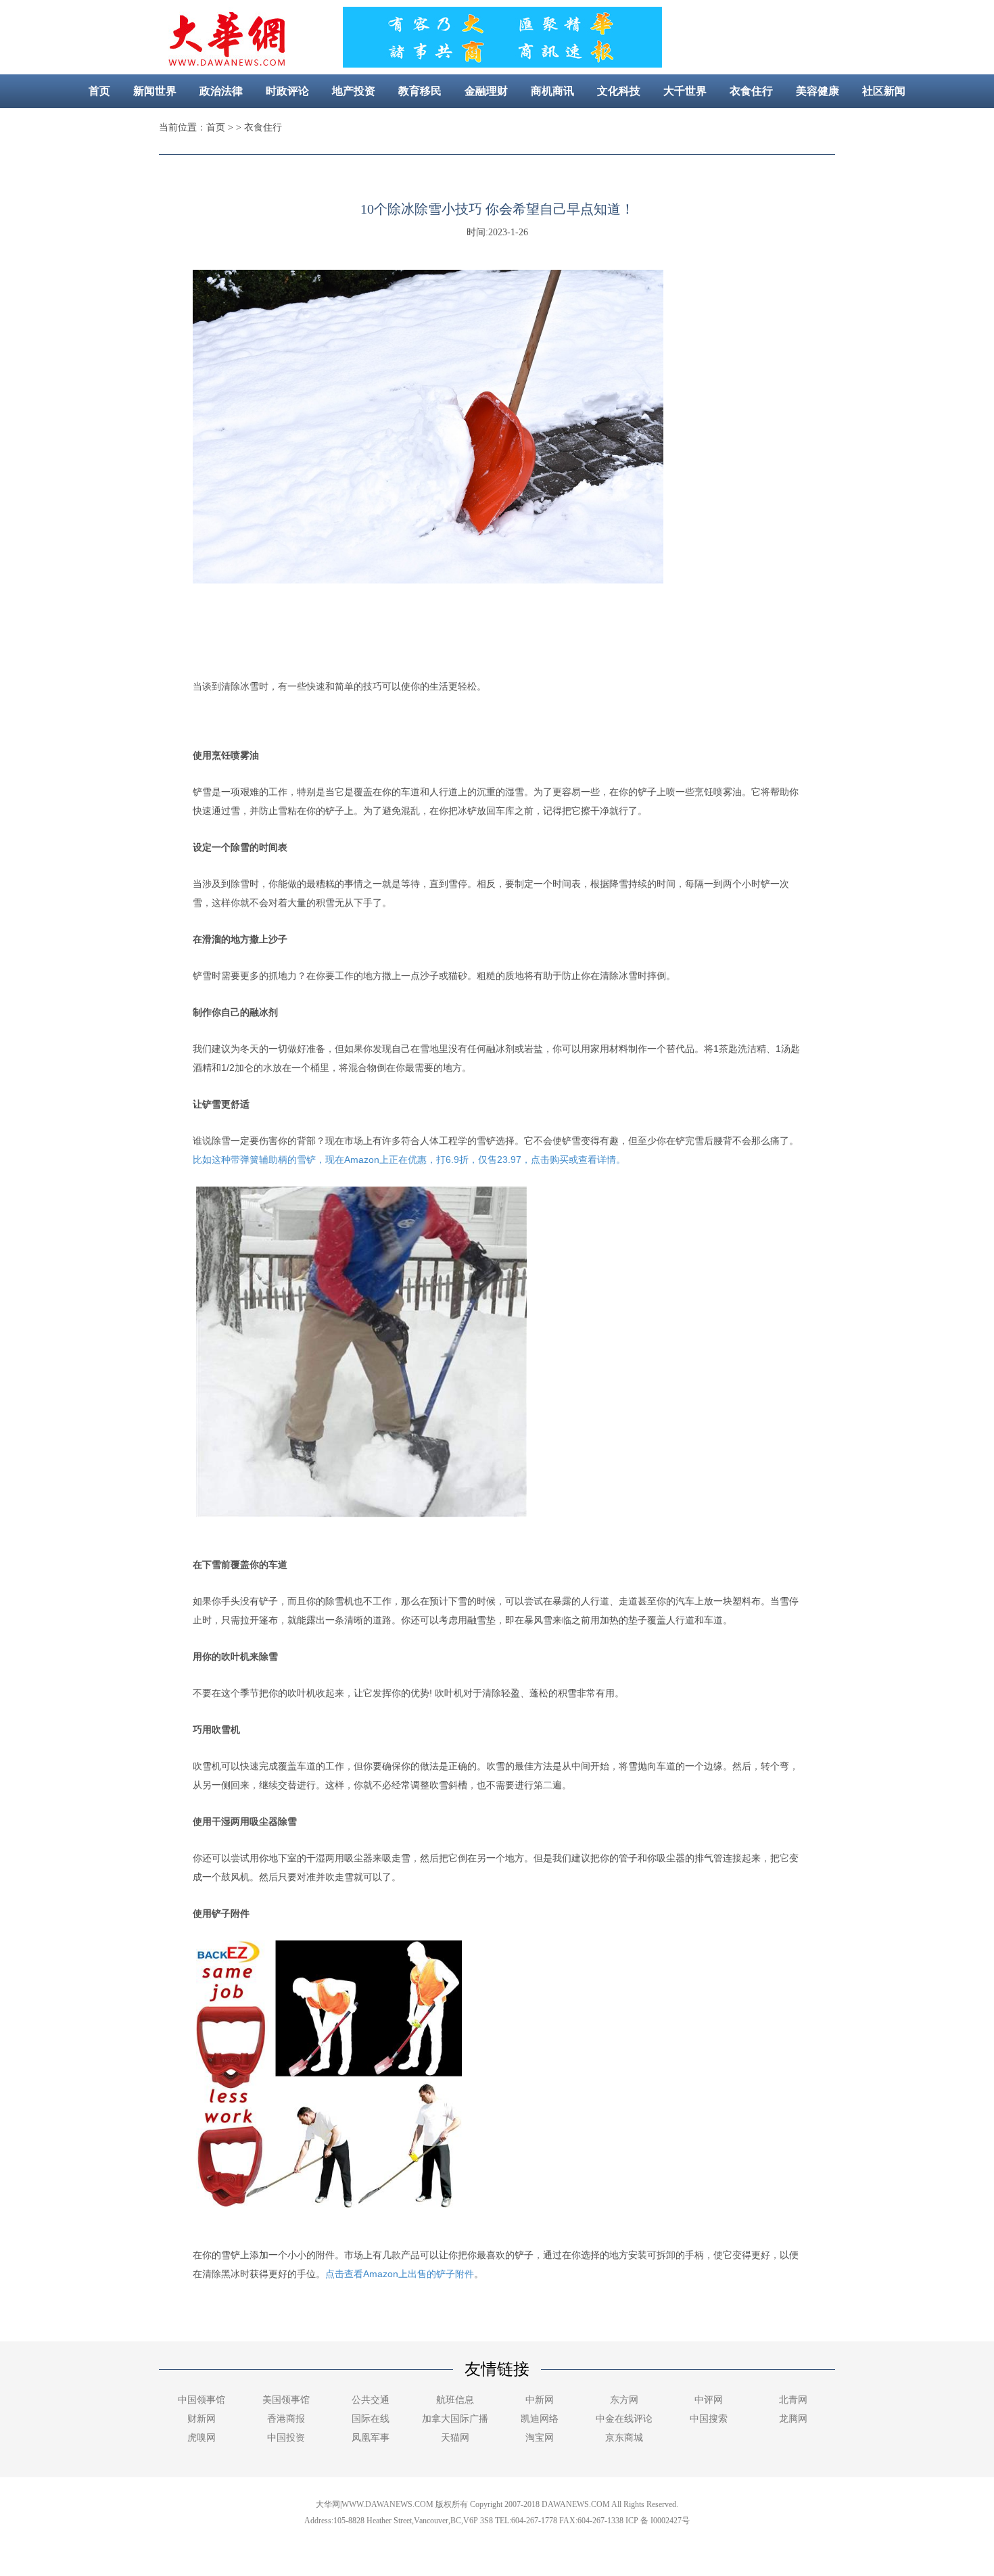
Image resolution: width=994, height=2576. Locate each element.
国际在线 (371, 2419)
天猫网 (455, 2438)
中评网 (709, 2400)
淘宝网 (540, 2438)
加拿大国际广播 (455, 2419)
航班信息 (455, 2400)
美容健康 (818, 91)
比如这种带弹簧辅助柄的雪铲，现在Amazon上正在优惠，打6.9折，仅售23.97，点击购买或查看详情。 (409, 1160)
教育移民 (420, 91)
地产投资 (354, 91)
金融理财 (486, 91)
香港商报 (286, 2419)
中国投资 (286, 2438)
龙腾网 (793, 2419)
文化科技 (619, 91)
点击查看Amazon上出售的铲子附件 (400, 2274)
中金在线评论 (624, 2419)
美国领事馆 (286, 2400)
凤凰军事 (371, 2438)
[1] (502, 64)
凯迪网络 (540, 2419)
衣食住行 (751, 91)
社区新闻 (884, 91)
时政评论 (287, 91)
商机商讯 (552, 91)
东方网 (624, 2400)
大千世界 (685, 91)
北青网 (793, 2400)
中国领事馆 (202, 2400)
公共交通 (371, 2400)
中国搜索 (709, 2419)
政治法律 (221, 91)
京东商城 (624, 2438)
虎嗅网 (202, 2438)
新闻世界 (155, 91)
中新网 (540, 2400)
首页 (99, 91)
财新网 (202, 2419)
